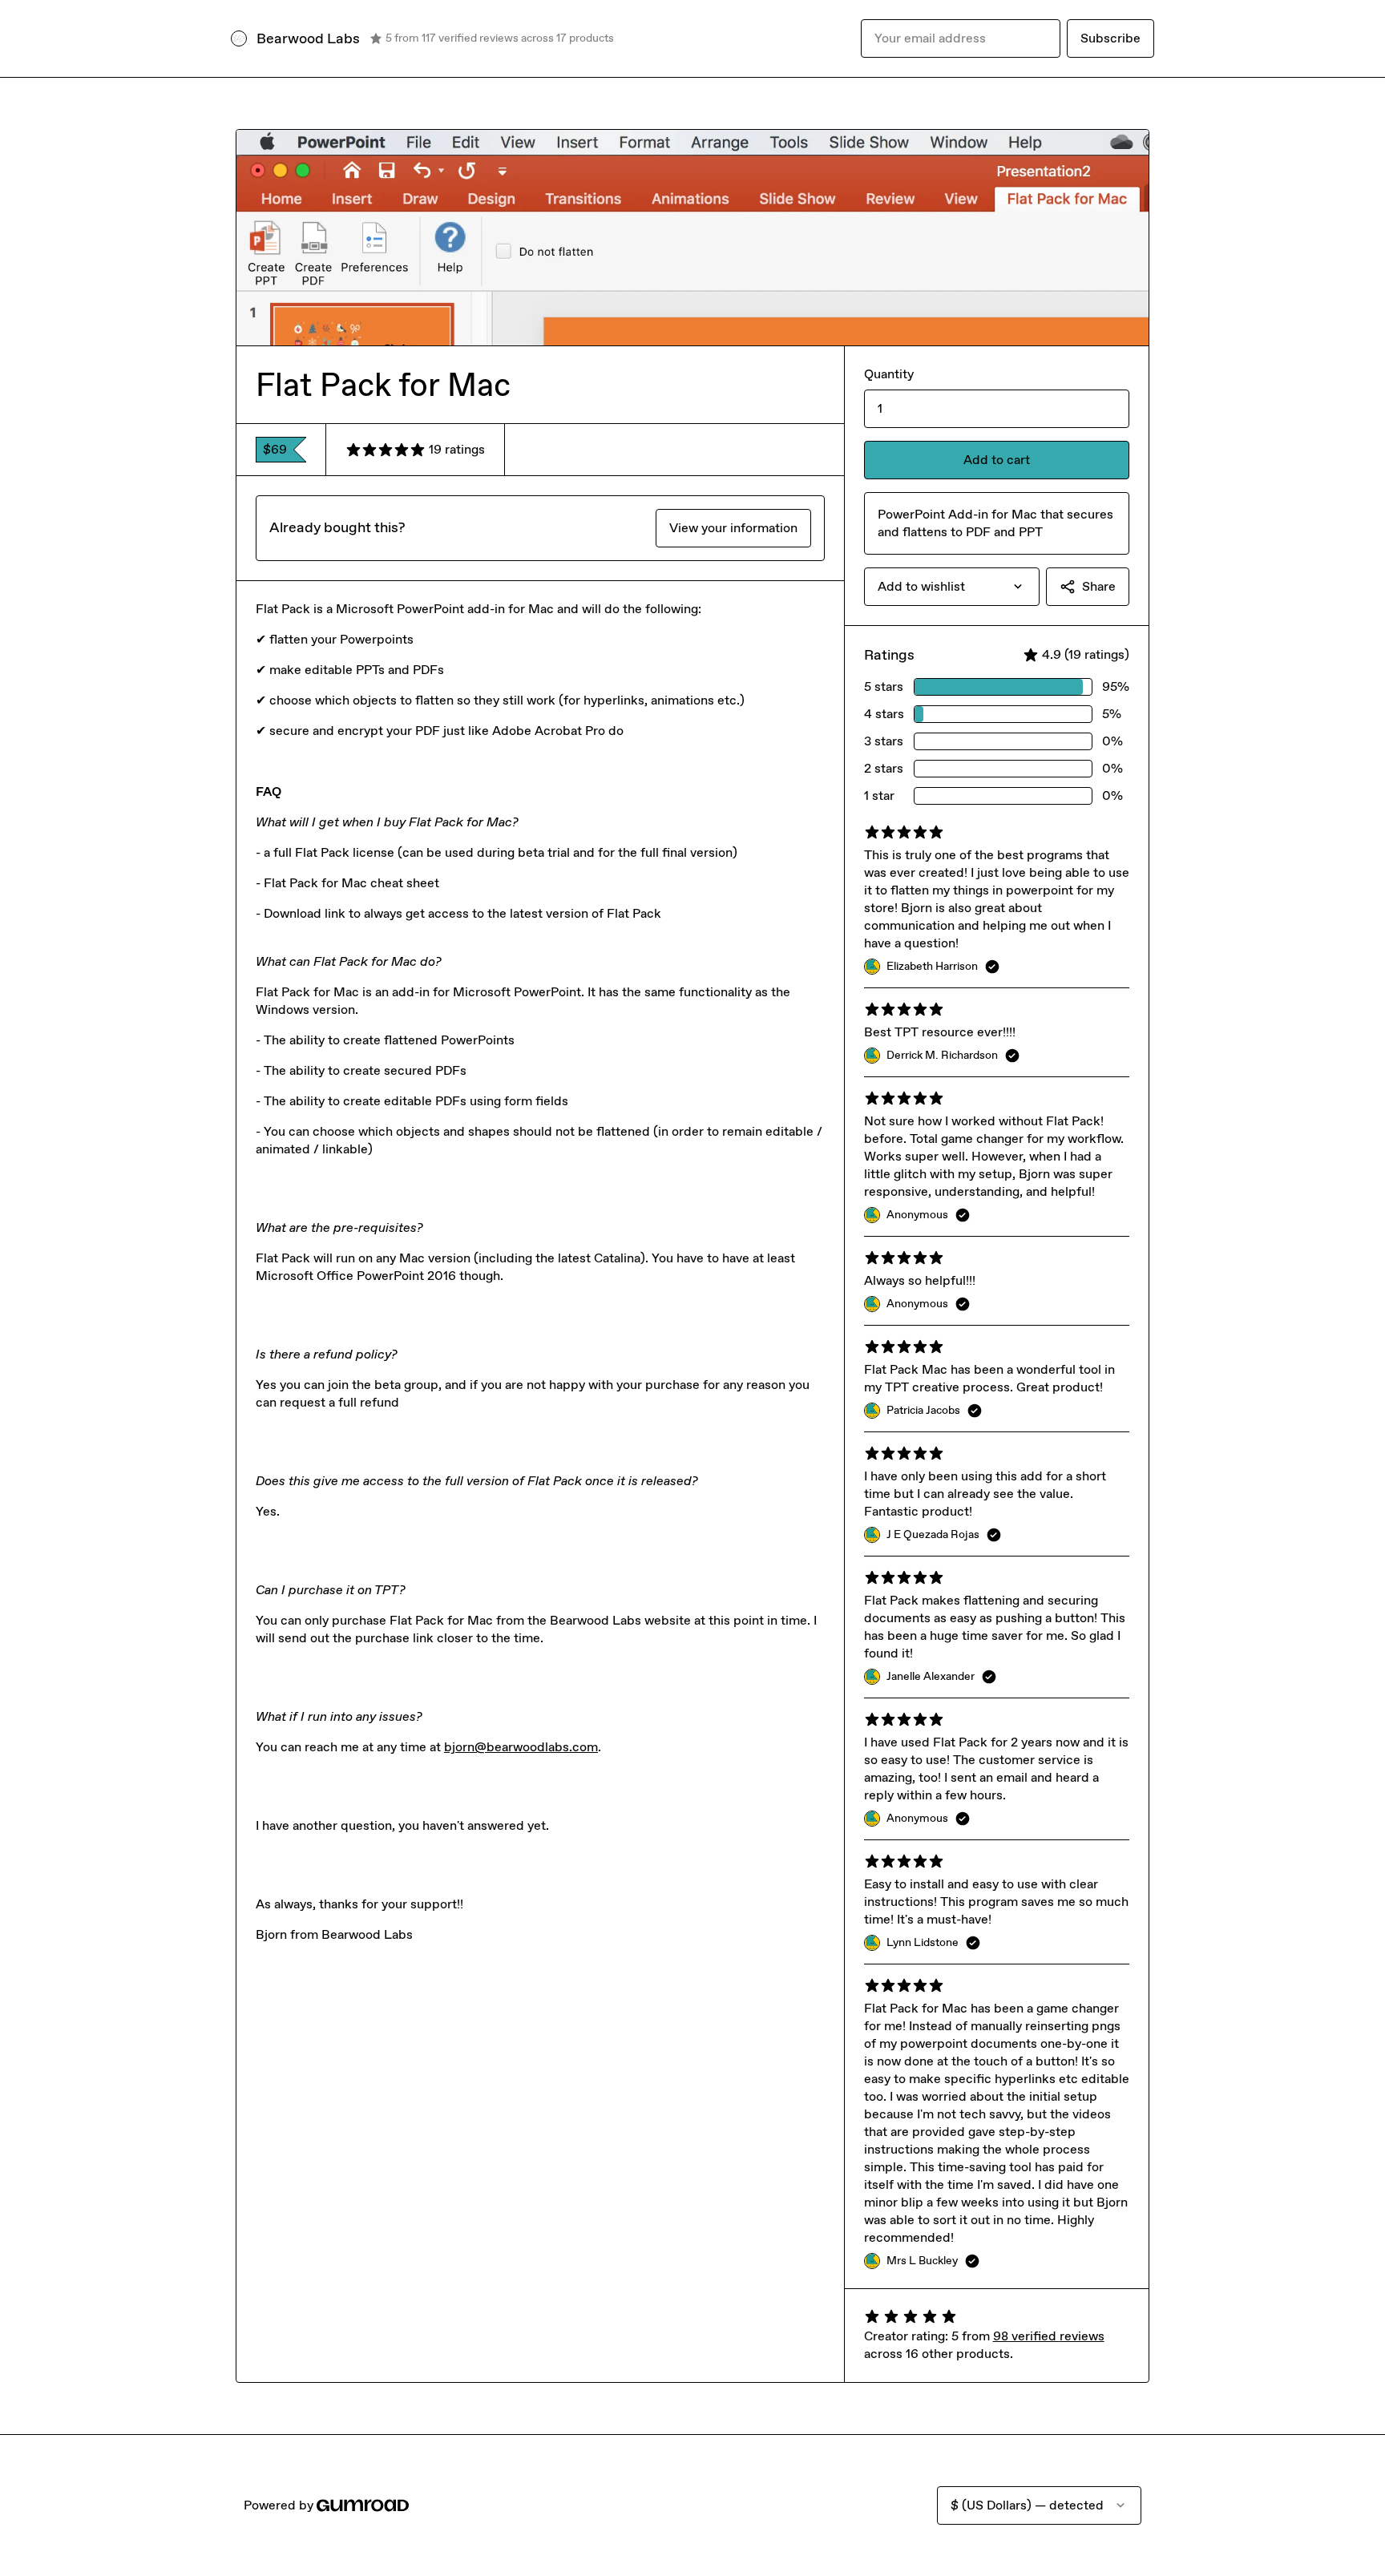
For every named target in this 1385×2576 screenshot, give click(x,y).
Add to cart (997, 460)
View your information (733, 528)
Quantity (889, 374)
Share (1099, 586)
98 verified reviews (1049, 2336)
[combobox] (952, 587)
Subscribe (1110, 38)
